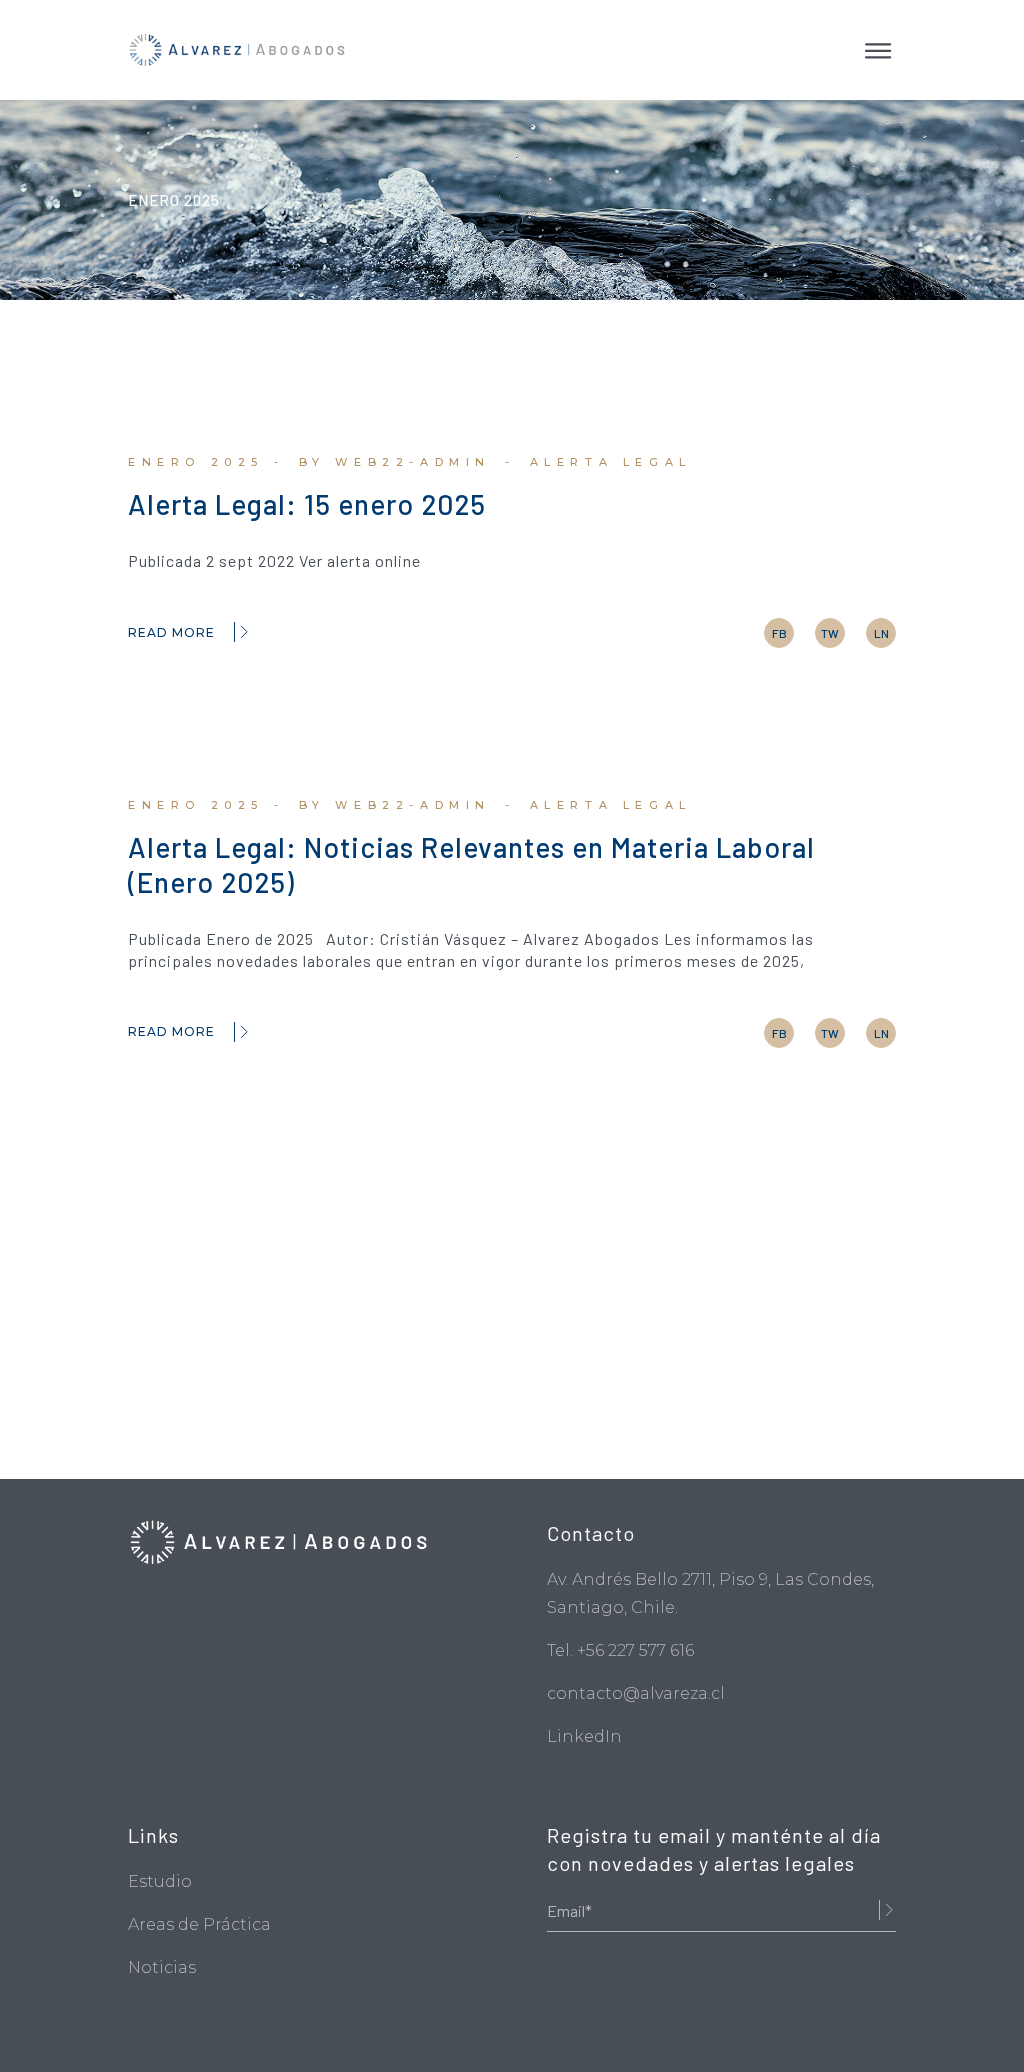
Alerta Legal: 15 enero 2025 (307, 504)
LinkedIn (584, 1736)
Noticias (162, 1967)
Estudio (160, 1881)
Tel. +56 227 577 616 (620, 1650)
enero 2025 (196, 462)
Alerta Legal (611, 462)
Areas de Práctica (199, 1924)
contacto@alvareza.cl (636, 1693)
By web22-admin (395, 462)
